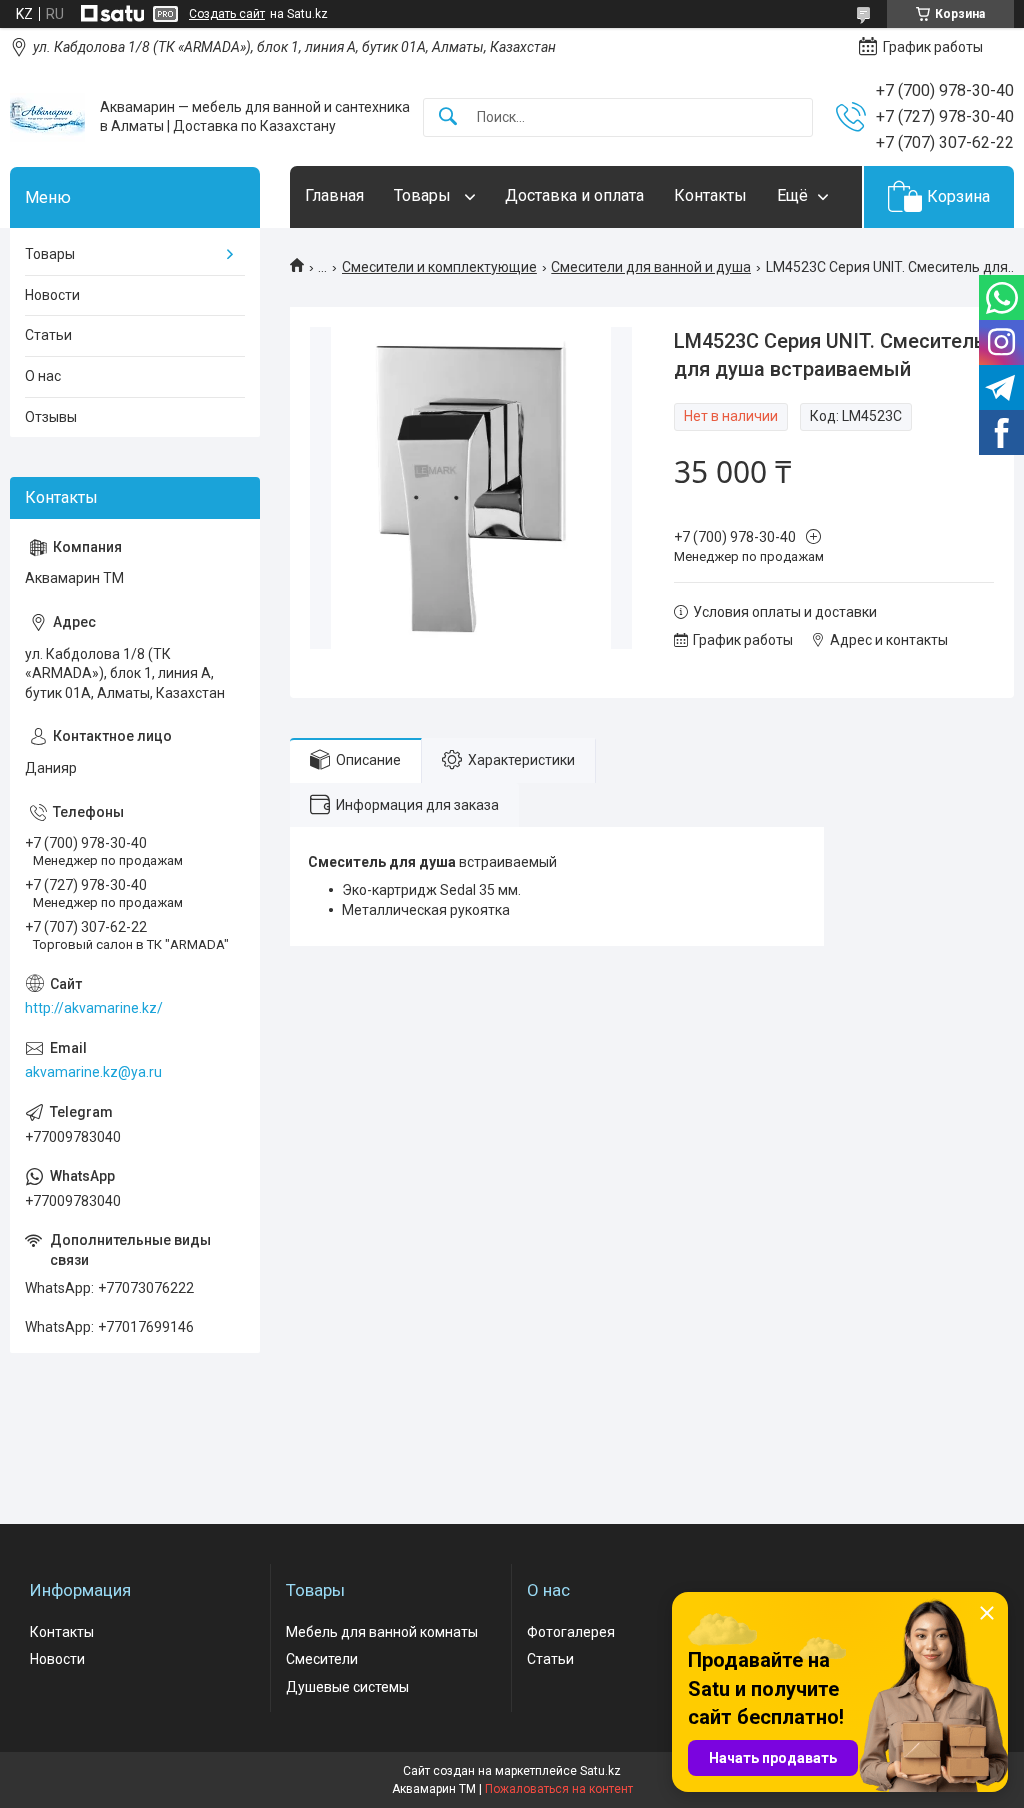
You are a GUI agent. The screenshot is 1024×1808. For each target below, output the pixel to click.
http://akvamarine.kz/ (94, 1008)
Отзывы (51, 417)
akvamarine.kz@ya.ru (93, 1072)
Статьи (48, 335)
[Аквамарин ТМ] (47, 117)
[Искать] (448, 117)
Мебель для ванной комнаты (382, 1632)
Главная (334, 195)
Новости (52, 295)
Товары (424, 195)
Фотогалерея (571, 1632)
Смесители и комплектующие (439, 267)
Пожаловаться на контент (559, 1789)
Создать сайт (227, 14)
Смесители (322, 1659)
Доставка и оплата (574, 195)
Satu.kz (600, 1771)
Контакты (710, 195)
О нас (43, 376)
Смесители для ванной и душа (651, 267)
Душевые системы (347, 1687)
